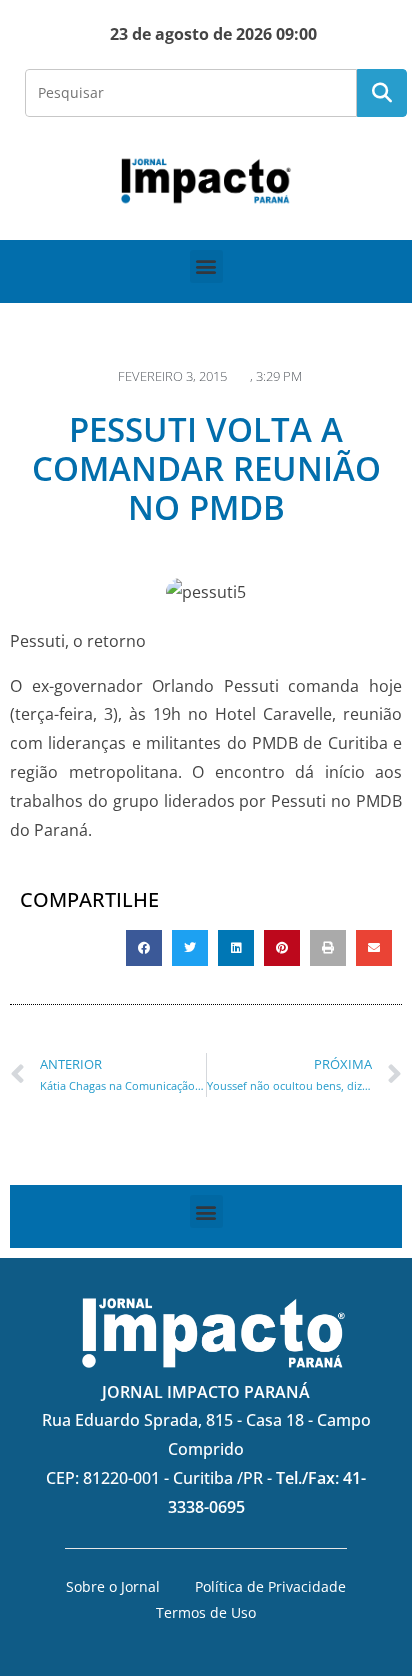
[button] (206, 266)
